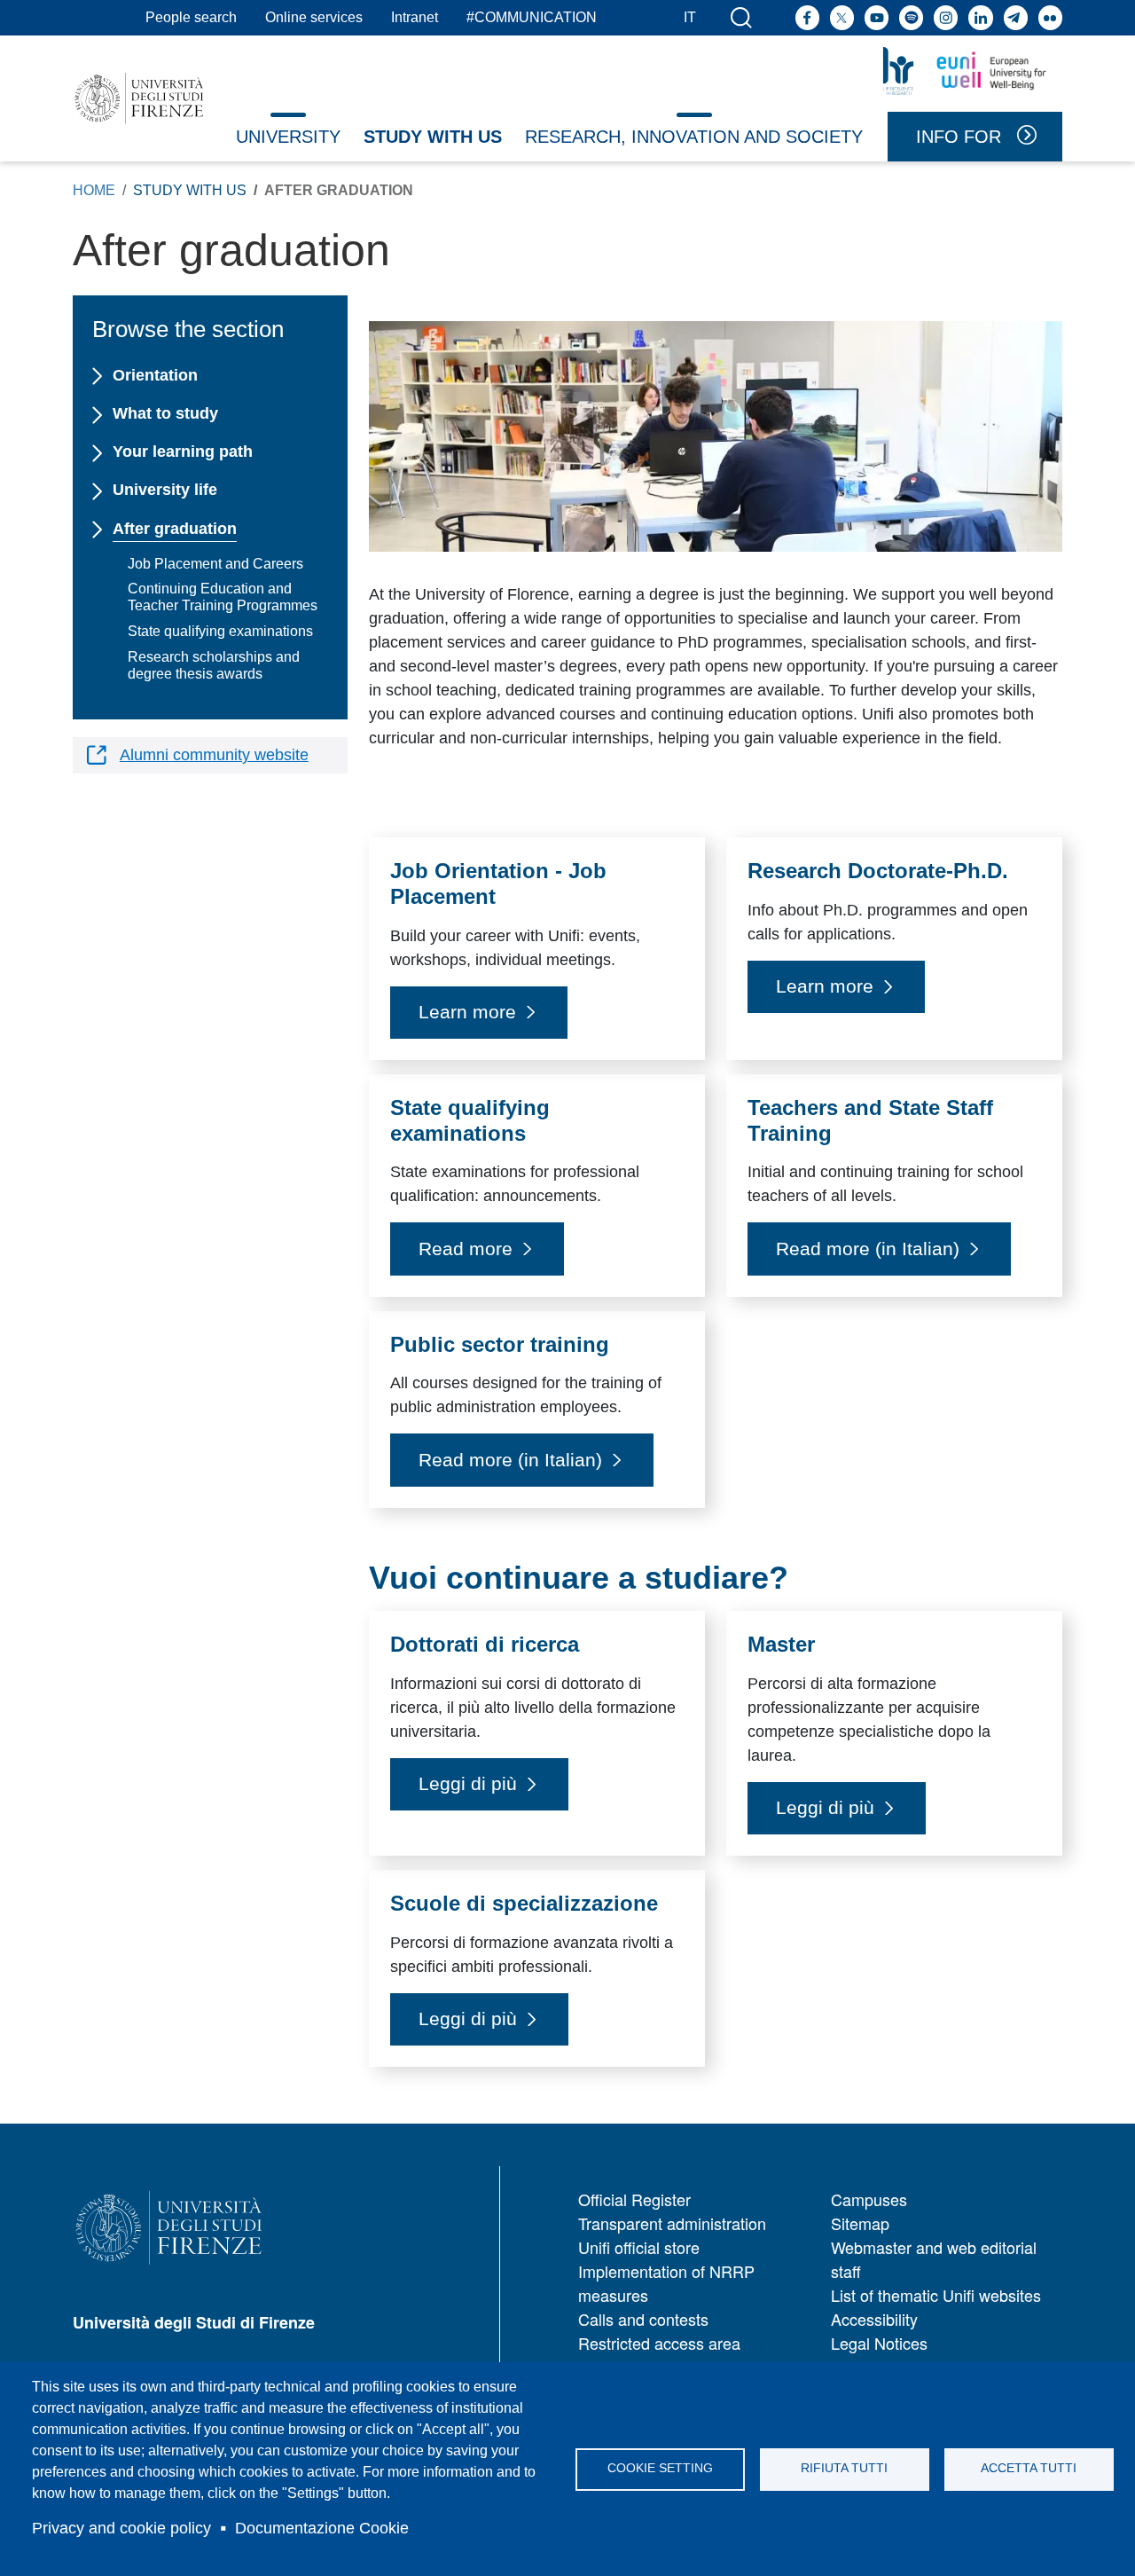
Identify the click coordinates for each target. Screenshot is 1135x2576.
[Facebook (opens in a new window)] (807, 17)
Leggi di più (468, 1783)
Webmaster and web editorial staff (934, 2259)
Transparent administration (672, 2223)
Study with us (433, 137)
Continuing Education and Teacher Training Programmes (223, 597)
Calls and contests (643, 2319)
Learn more (467, 1012)
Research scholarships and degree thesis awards (214, 665)
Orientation (155, 375)
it (690, 17)
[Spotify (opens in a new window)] (911, 17)
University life (164, 490)
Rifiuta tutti (844, 2468)
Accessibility (874, 2319)
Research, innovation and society (694, 137)
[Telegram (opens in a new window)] (1016, 17)
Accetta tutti (1029, 2468)
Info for (959, 137)
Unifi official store (639, 2247)
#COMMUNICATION (532, 17)
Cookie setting (660, 2468)
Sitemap (860, 2223)
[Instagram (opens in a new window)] (946, 17)
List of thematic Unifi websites (936, 2295)
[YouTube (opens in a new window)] (877, 17)
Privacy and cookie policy (121, 2528)
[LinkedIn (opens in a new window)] (980, 17)
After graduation (174, 529)
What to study (165, 413)
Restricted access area (659, 2343)
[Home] (139, 98)
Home (94, 190)
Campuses (869, 2199)
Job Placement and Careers (215, 564)
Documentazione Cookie (322, 2528)
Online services (314, 17)
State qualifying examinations (220, 631)
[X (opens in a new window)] (842, 17)
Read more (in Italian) (868, 1249)
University (288, 137)
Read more (466, 1249)
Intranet (415, 17)
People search (191, 17)
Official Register (634, 2199)
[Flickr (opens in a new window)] (1050, 17)
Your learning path (182, 452)
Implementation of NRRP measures (666, 2283)
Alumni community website (214, 755)
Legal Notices (879, 2343)
